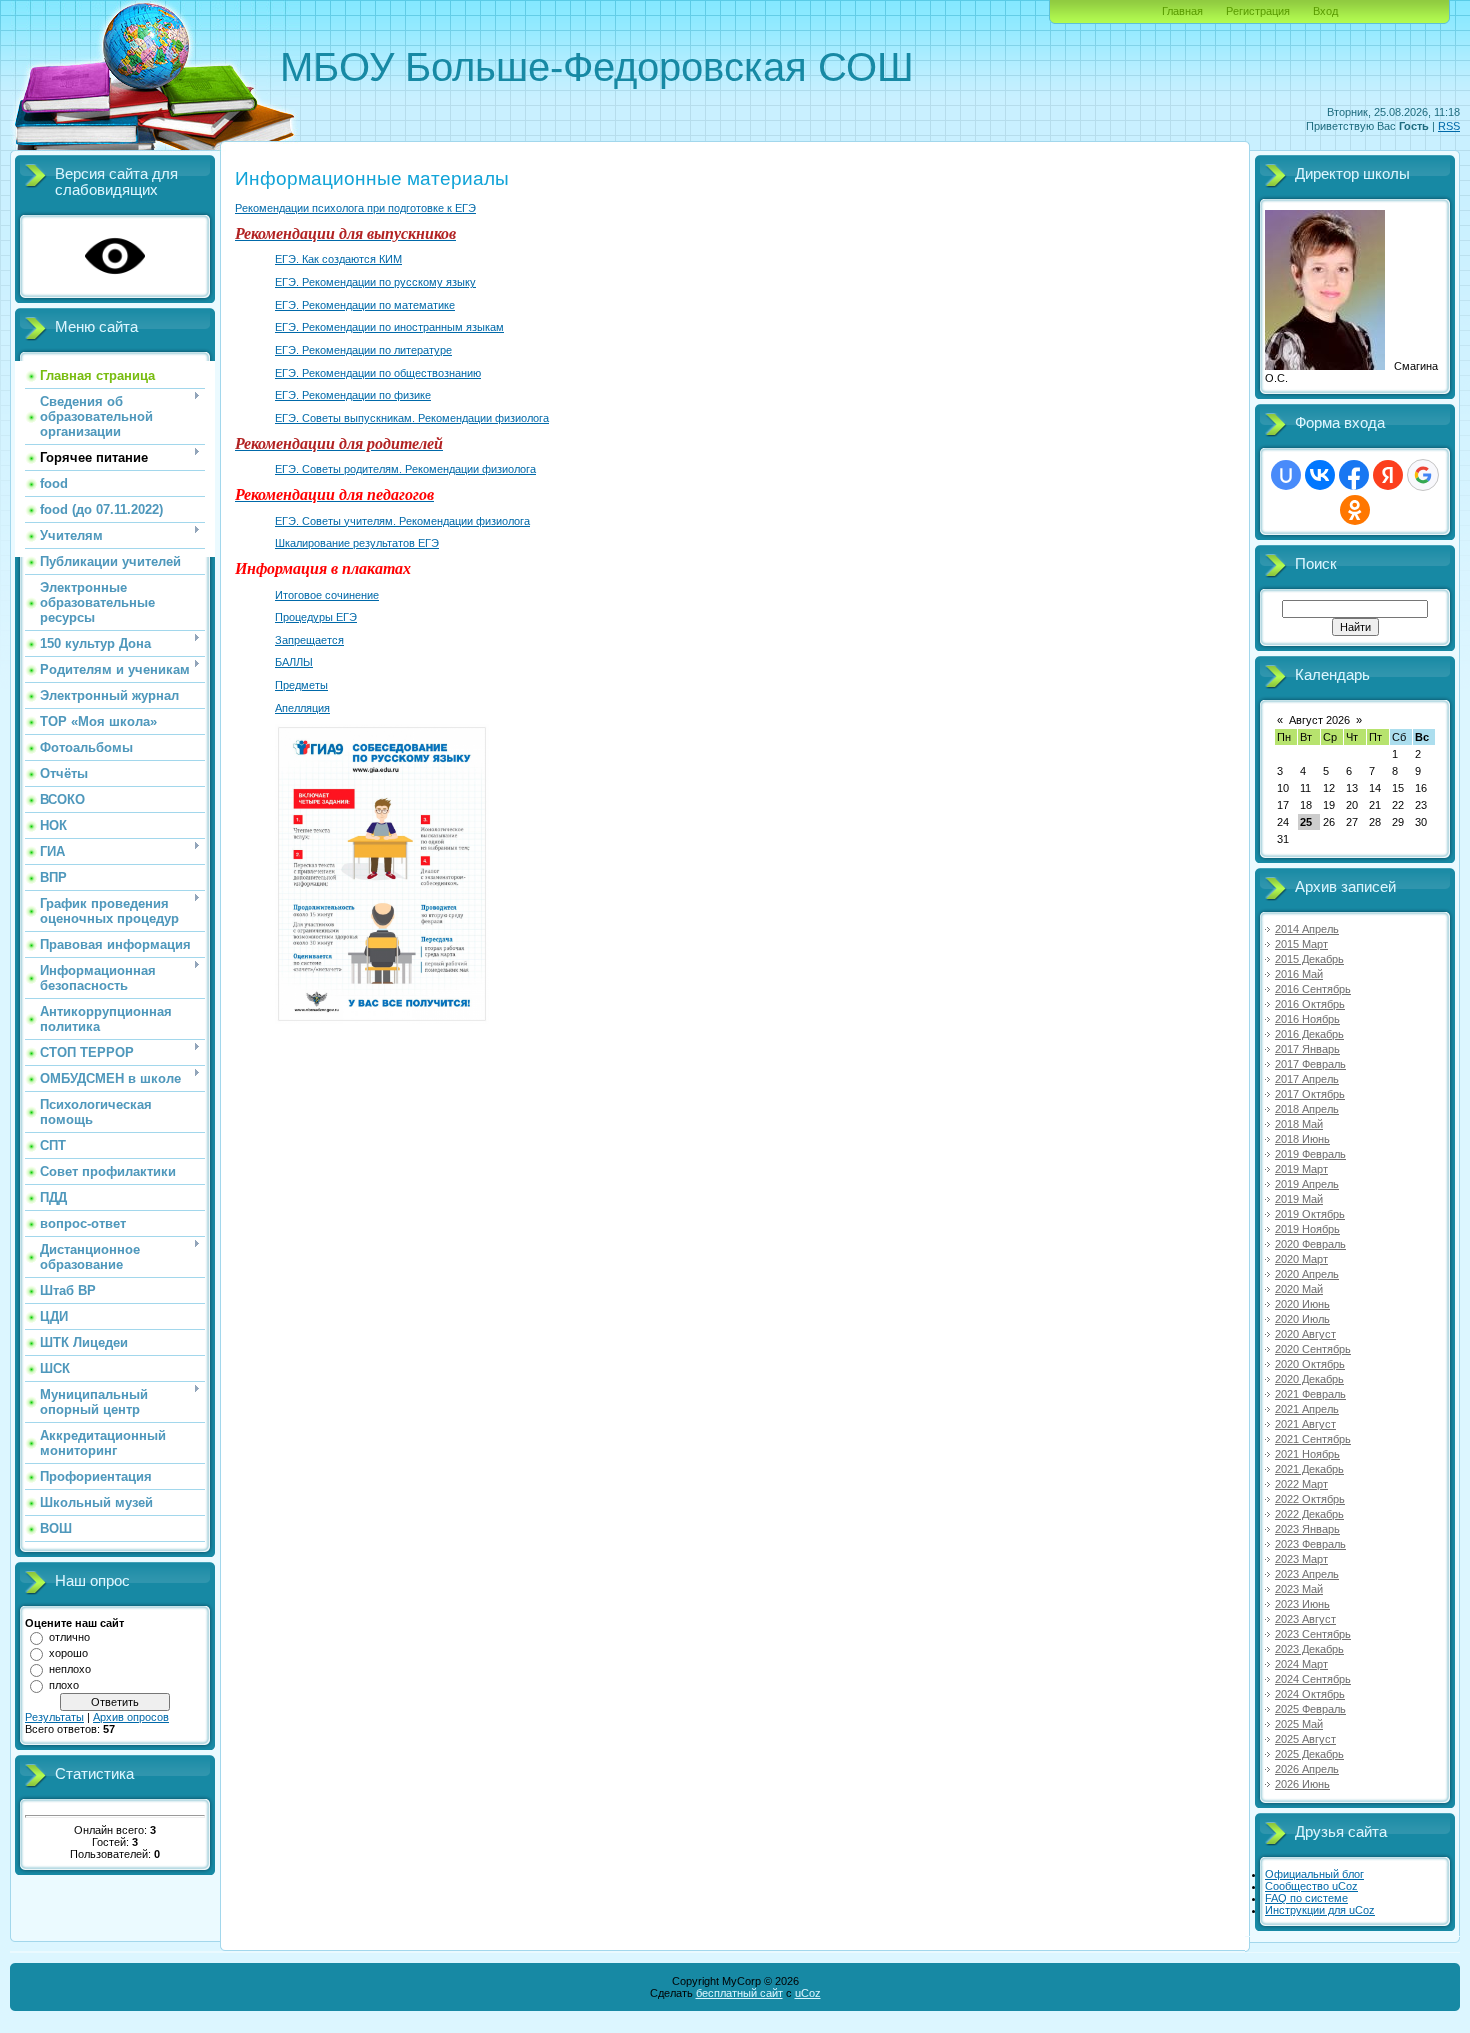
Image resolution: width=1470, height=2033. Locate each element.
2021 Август (1305, 1424)
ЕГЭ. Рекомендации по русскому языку (375, 282)
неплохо (70, 1669)
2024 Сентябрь (1313, 1679)
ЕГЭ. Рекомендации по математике (365, 305)
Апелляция (302, 708)
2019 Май (1299, 1199)
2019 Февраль (1310, 1154)
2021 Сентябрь (1313, 1439)
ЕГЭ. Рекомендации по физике (353, 395)
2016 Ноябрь (1307, 1019)
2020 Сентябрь (1313, 1349)
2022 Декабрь (1309, 1514)
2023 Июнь (1302, 1604)
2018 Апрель (1307, 1109)
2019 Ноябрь (1307, 1229)
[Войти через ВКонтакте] (1320, 475)
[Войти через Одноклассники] (1355, 510)
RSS (1449, 126)
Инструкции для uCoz (1320, 1910)
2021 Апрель (1307, 1409)
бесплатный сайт (739, 1993)
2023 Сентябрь (1313, 1634)
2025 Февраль (1310, 1709)
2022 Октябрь (1310, 1499)
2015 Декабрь (1309, 959)
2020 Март (1301, 1259)
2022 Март (1301, 1484)
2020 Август (1305, 1334)
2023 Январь (1307, 1529)
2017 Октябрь (1310, 1094)
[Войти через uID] (1286, 475)
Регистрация (1258, 11)
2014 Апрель (1307, 929)
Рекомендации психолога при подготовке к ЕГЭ (355, 208)
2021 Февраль (1310, 1394)
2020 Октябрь (1310, 1364)
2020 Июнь (1302, 1304)
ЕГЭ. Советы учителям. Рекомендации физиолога (402, 521)
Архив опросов (131, 1717)
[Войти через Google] (1423, 475)
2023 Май (1299, 1589)
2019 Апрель (1307, 1184)
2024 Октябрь (1310, 1694)
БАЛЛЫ (294, 662)
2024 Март (1301, 1664)
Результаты (54, 1717)
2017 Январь (1307, 1049)
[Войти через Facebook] (1354, 475)
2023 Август (1305, 1619)
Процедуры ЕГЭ (316, 617)
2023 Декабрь (1309, 1649)
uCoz (808, 1993)
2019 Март (1301, 1169)
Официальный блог (1314, 1874)
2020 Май (1299, 1289)
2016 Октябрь (1310, 1004)
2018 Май (1299, 1124)
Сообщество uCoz (1311, 1886)
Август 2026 (1319, 720)
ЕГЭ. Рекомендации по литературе (363, 350)
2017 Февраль (1310, 1064)
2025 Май (1299, 1724)
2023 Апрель (1307, 1574)
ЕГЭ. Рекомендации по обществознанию (378, 373)
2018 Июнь (1302, 1139)
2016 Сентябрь (1313, 989)
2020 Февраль (1310, 1244)
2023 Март (1301, 1559)
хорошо (68, 1653)
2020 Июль (1302, 1319)
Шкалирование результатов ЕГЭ (357, 543)
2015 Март (1301, 944)
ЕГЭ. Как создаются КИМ (338, 259)
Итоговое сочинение (327, 595)
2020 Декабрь (1309, 1379)
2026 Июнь (1302, 1784)
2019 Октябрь (1310, 1214)
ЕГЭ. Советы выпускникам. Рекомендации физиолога (412, 418)
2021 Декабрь (1309, 1469)
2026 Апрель (1307, 1769)
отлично (69, 1637)
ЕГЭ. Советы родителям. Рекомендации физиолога (405, 469)
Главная (1182, 11)
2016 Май (1299, 974)
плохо (64, 1685)
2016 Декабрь (1309, 1034)
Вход (1325, 11)
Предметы (301, 685)
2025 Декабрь (1309, 1754)
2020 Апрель (1307, 1274)
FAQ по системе (1306, 1898)
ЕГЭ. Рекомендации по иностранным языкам (389, 327)
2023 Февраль (1310, 1544)
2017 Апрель (1307, 1079)
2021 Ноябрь (1307, 1454)
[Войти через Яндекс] (1388, 475)
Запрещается (309, 640)
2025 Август (1305, 1739)
